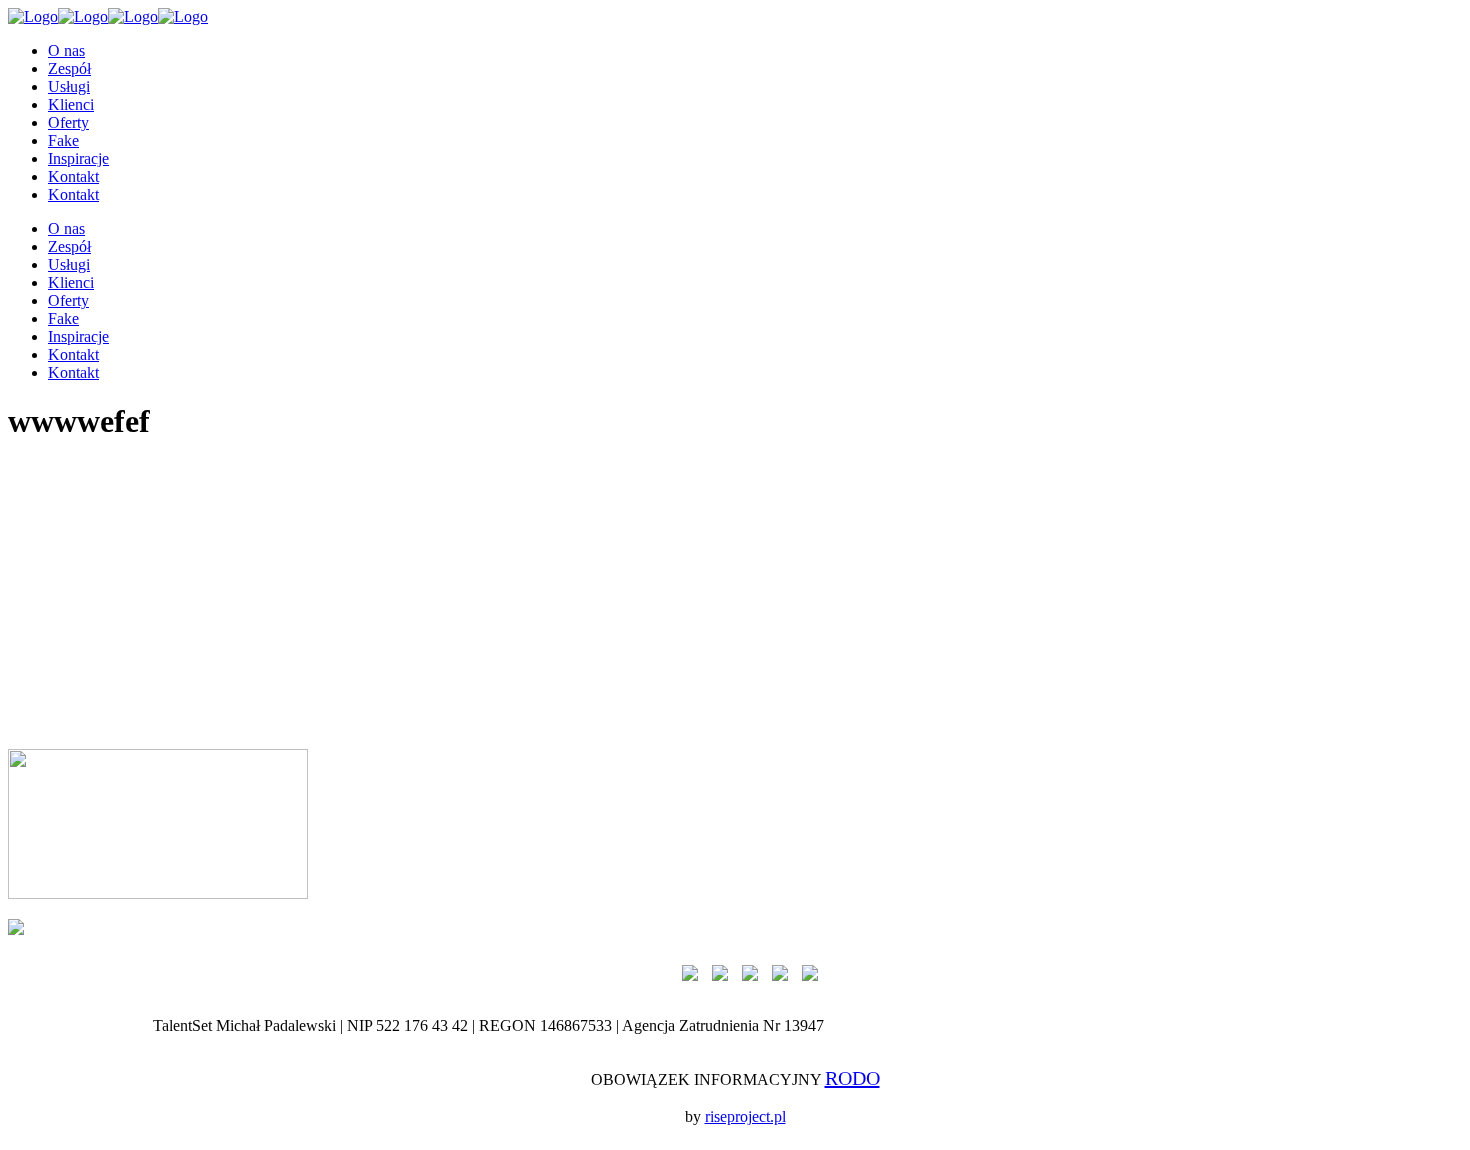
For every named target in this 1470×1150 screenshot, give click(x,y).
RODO (852, 1078)
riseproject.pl (745, 1116)
